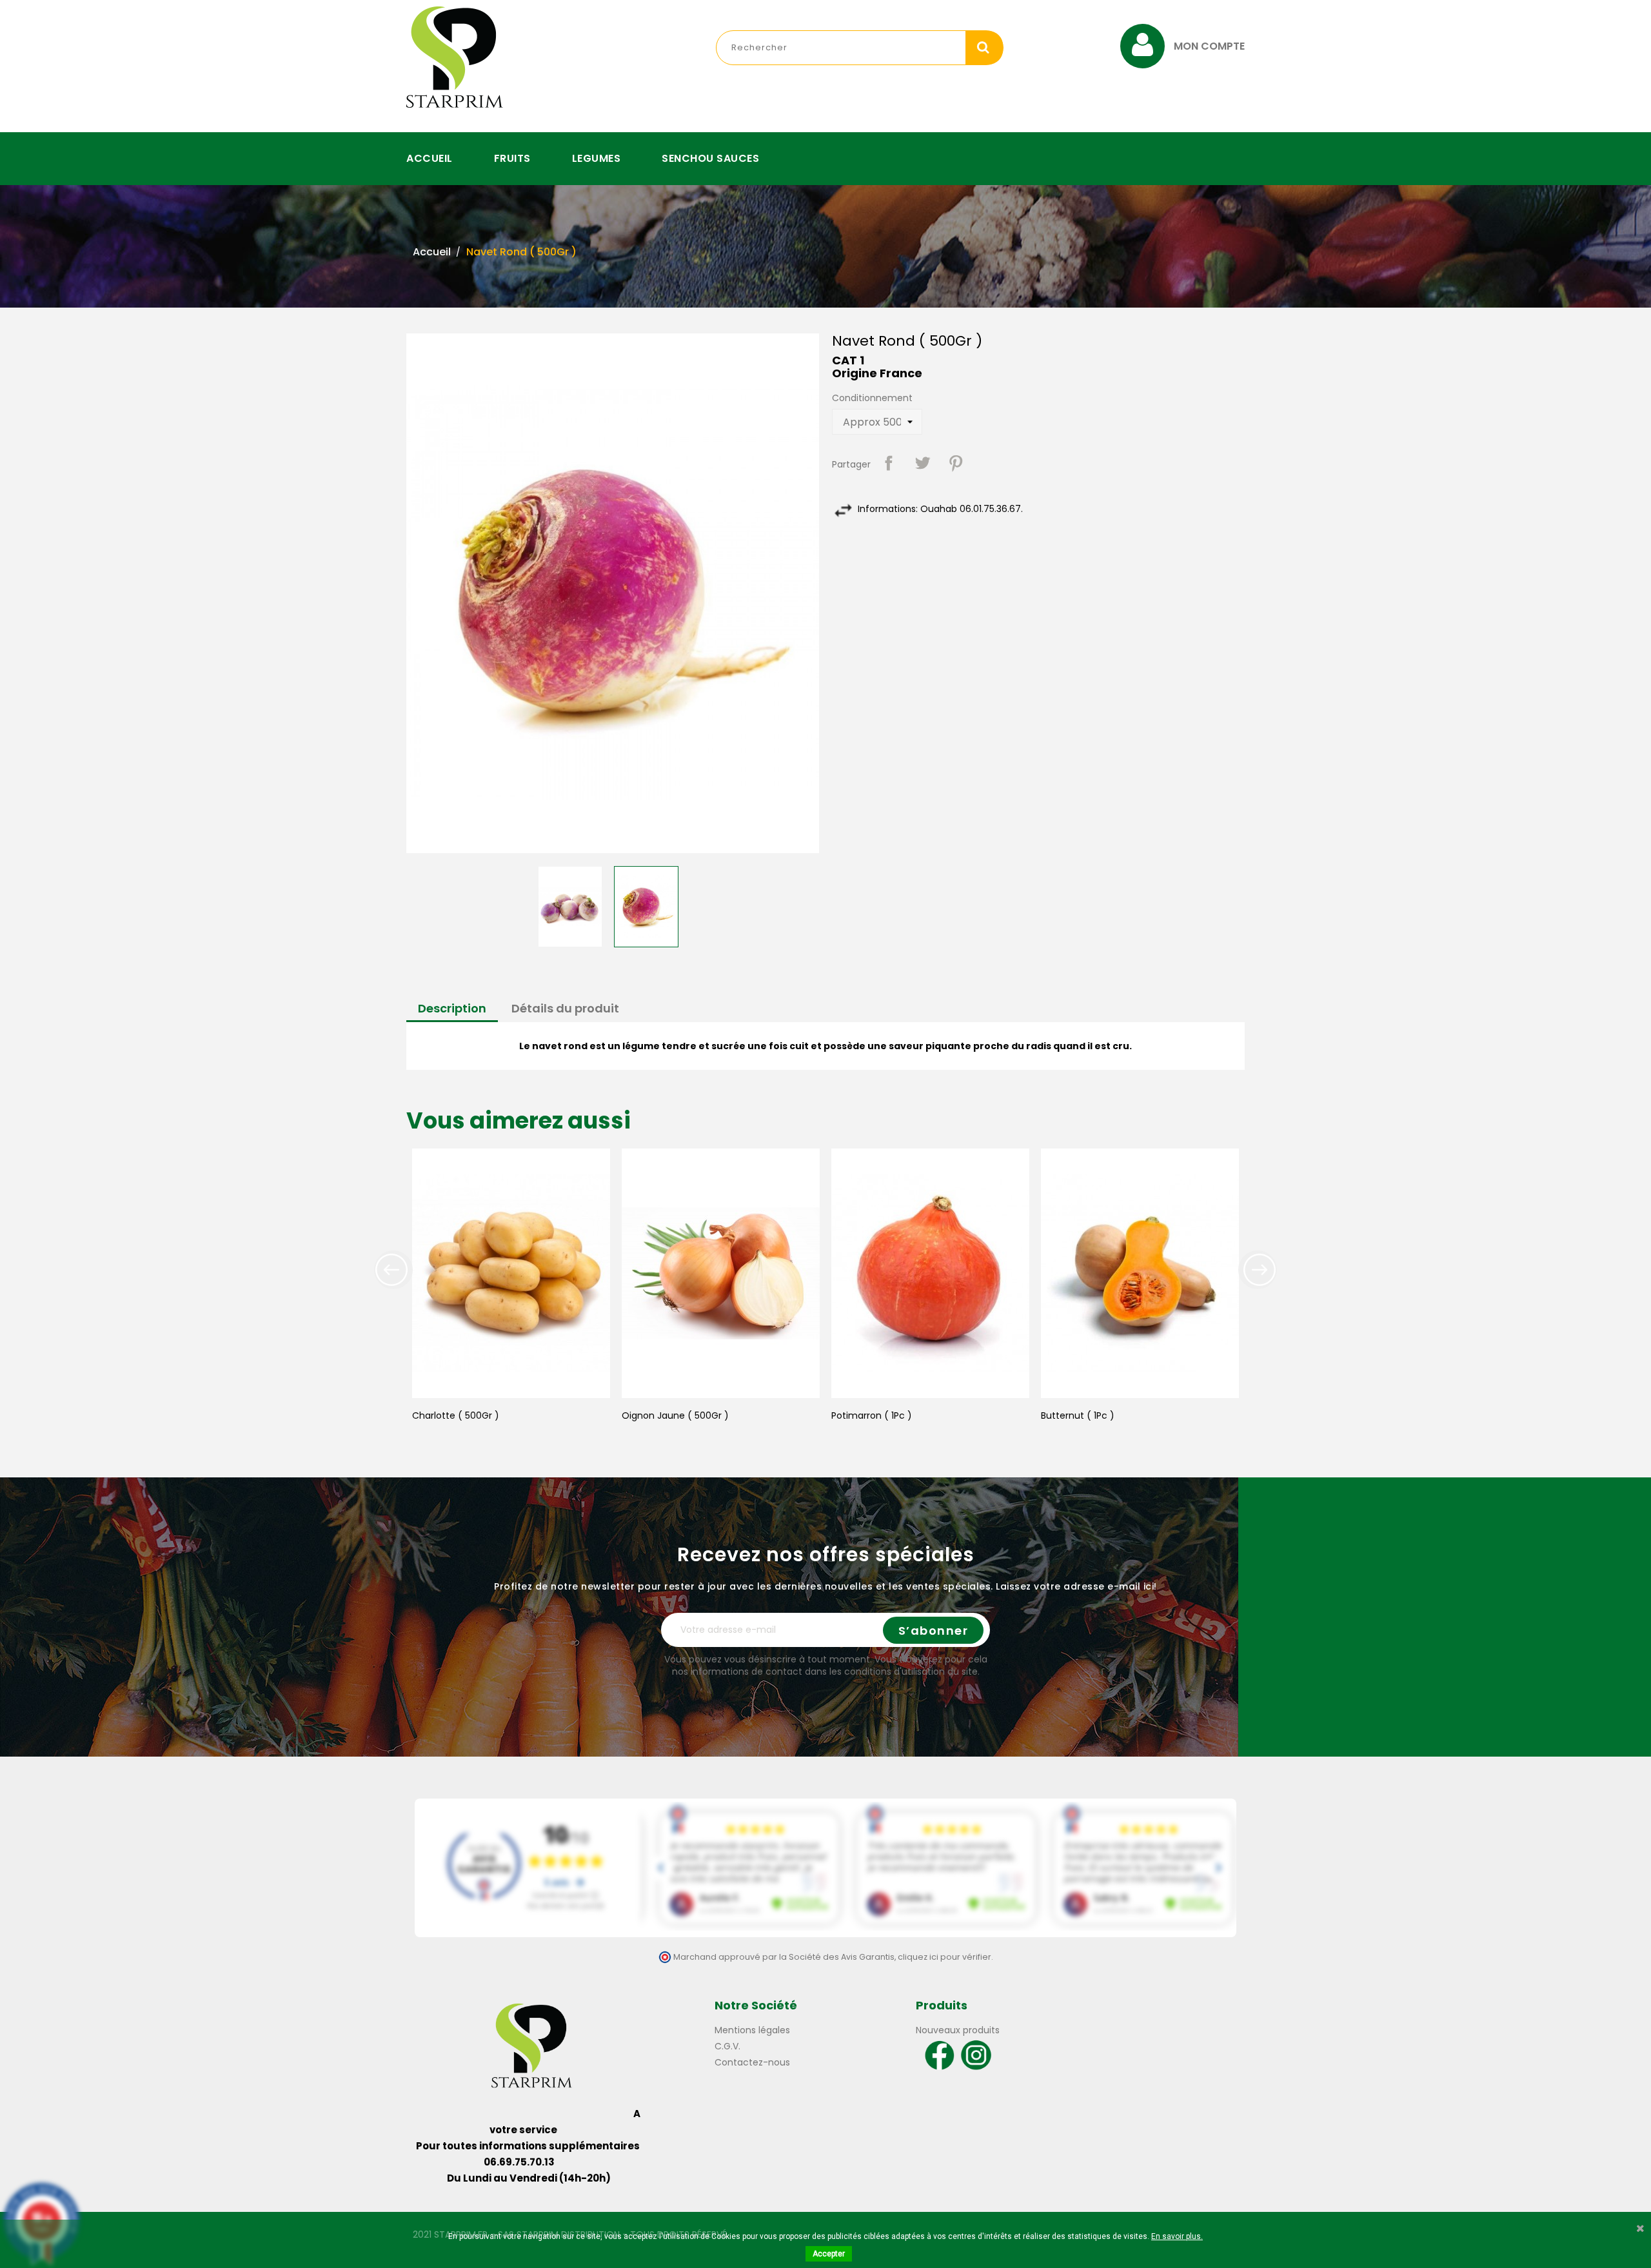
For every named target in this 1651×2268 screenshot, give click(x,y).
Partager (889, 463)
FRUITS (512, 158)
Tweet (922, 463)
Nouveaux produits (958, 2030)
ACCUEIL (430, 158)
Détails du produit (565, 1008)
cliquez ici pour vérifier (944, 1957)
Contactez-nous (752, 2062)
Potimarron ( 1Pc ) (872, 1415)
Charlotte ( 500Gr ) (456, 1415)
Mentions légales (752, 2030)
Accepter (829, 2254)
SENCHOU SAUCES (710, 158)
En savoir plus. (1177, 2236)
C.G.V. (727, 2046)
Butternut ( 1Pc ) (1078, 1415)
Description (452, 1008)
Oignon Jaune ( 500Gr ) (675, 1415)
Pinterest (956, 463)
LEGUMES (597, 158)
